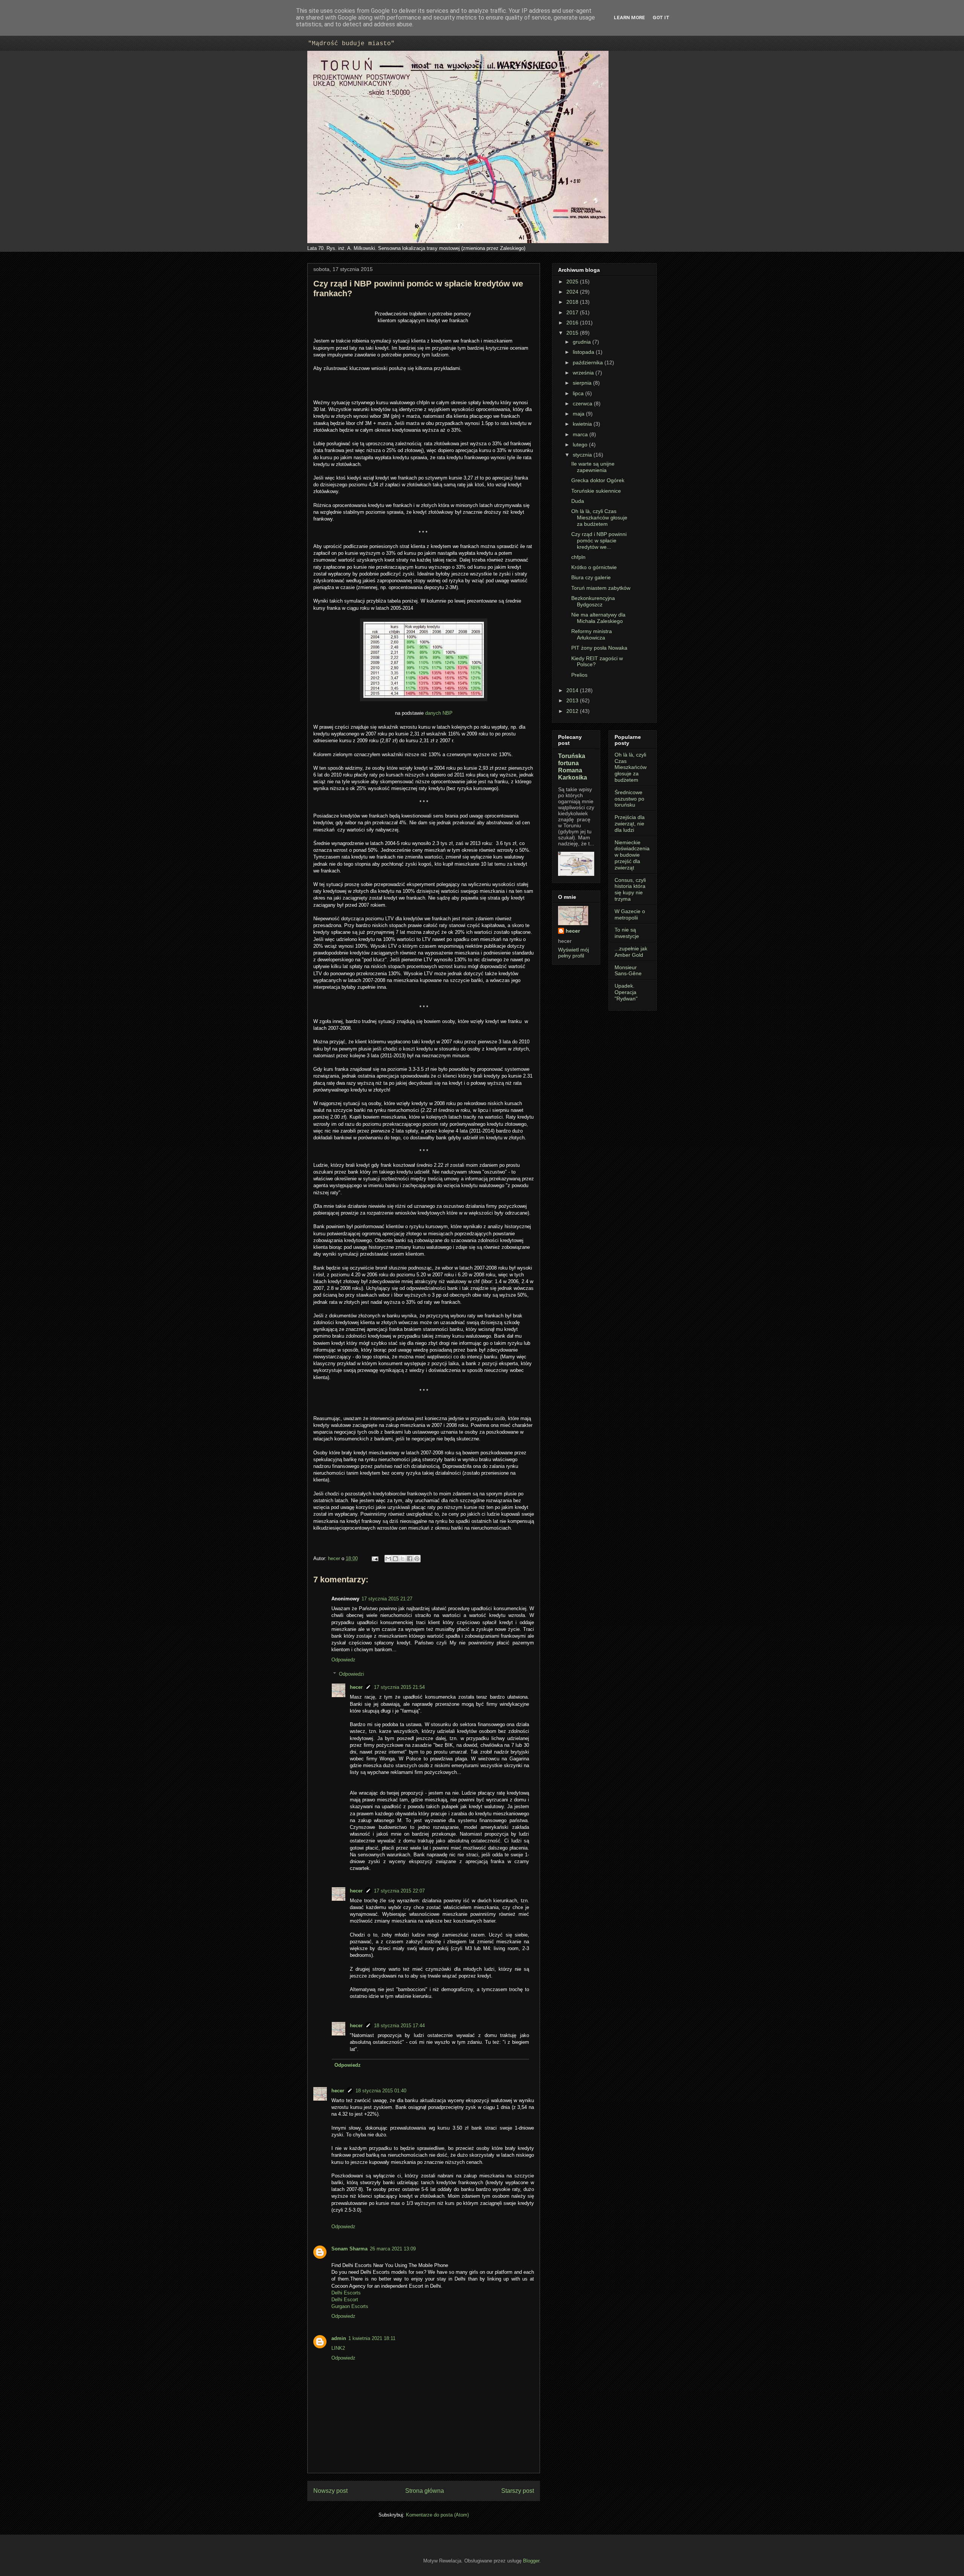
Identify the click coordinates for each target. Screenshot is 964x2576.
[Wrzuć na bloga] (395, 1559)
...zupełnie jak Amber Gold (631, 952)
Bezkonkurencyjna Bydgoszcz (593, 601)
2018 (573, 302)
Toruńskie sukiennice (596, 491)
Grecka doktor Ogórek (598, 480)
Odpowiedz (343, 1660)
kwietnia (583, 424)
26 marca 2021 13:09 (393, 2249)
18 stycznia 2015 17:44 (399, 2026)
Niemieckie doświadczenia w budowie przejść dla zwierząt (632, 855)
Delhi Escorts (346, 2293)
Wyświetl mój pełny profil (574, 953)
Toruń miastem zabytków (601, 588)
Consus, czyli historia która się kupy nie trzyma (630, 889)
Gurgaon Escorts (350, 2306)
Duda (578, 501)
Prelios (579, 675)
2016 (573, 323)
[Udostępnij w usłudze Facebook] (410, 1559)
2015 (573, 333)
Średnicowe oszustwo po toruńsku (629, 799)
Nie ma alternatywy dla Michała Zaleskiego (598, 618)
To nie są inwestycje (627, 933)
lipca (579, 393)
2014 (573, 690)
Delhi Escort (345, 2300)
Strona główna (425, 2491)
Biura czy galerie (591, 577)
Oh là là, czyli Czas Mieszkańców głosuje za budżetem (599, 518)
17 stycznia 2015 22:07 (399, 1891)
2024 (573, 292)
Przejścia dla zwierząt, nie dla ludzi (630, 824)
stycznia (583, 455)
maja (579, 414)
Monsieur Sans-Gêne (628, 971)
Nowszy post (330, 2491)
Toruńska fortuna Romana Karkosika (573, 767)
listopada (584, 352)
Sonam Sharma (349, 2249)
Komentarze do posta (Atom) (437, 2515)
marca (581, 434)
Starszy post (518, 2491)
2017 (573, 312)
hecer (335, 1558)
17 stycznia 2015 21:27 (387, 1599)
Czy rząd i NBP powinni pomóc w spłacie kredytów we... (599, 540)
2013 (573, 700)
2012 (573, 711)
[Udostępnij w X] (403, 1559)
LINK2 (338, 2348)
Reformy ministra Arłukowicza (592, 634)
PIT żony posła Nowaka (599, 648)
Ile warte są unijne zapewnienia (593, 467)
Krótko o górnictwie (594, 567)
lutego (581, 445)
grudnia (583, 342)
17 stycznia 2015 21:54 (399, 1687)
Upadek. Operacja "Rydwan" (626, 992)
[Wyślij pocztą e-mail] (388, 1559)
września (584, 373)
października (589, 362)
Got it (661, 18)
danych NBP (439, 713)
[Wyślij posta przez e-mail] (374, 1558)
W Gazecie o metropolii (630, 914)
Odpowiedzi (352, 1674)
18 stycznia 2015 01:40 (381, 2091)
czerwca (583, 403)
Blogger (531, 2561)
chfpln (578, 557)
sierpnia (583, 383)
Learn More (629, 18)
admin (339, 2338)
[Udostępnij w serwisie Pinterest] (417, 1559)
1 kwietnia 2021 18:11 (372, 2338)
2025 (573, 282)
